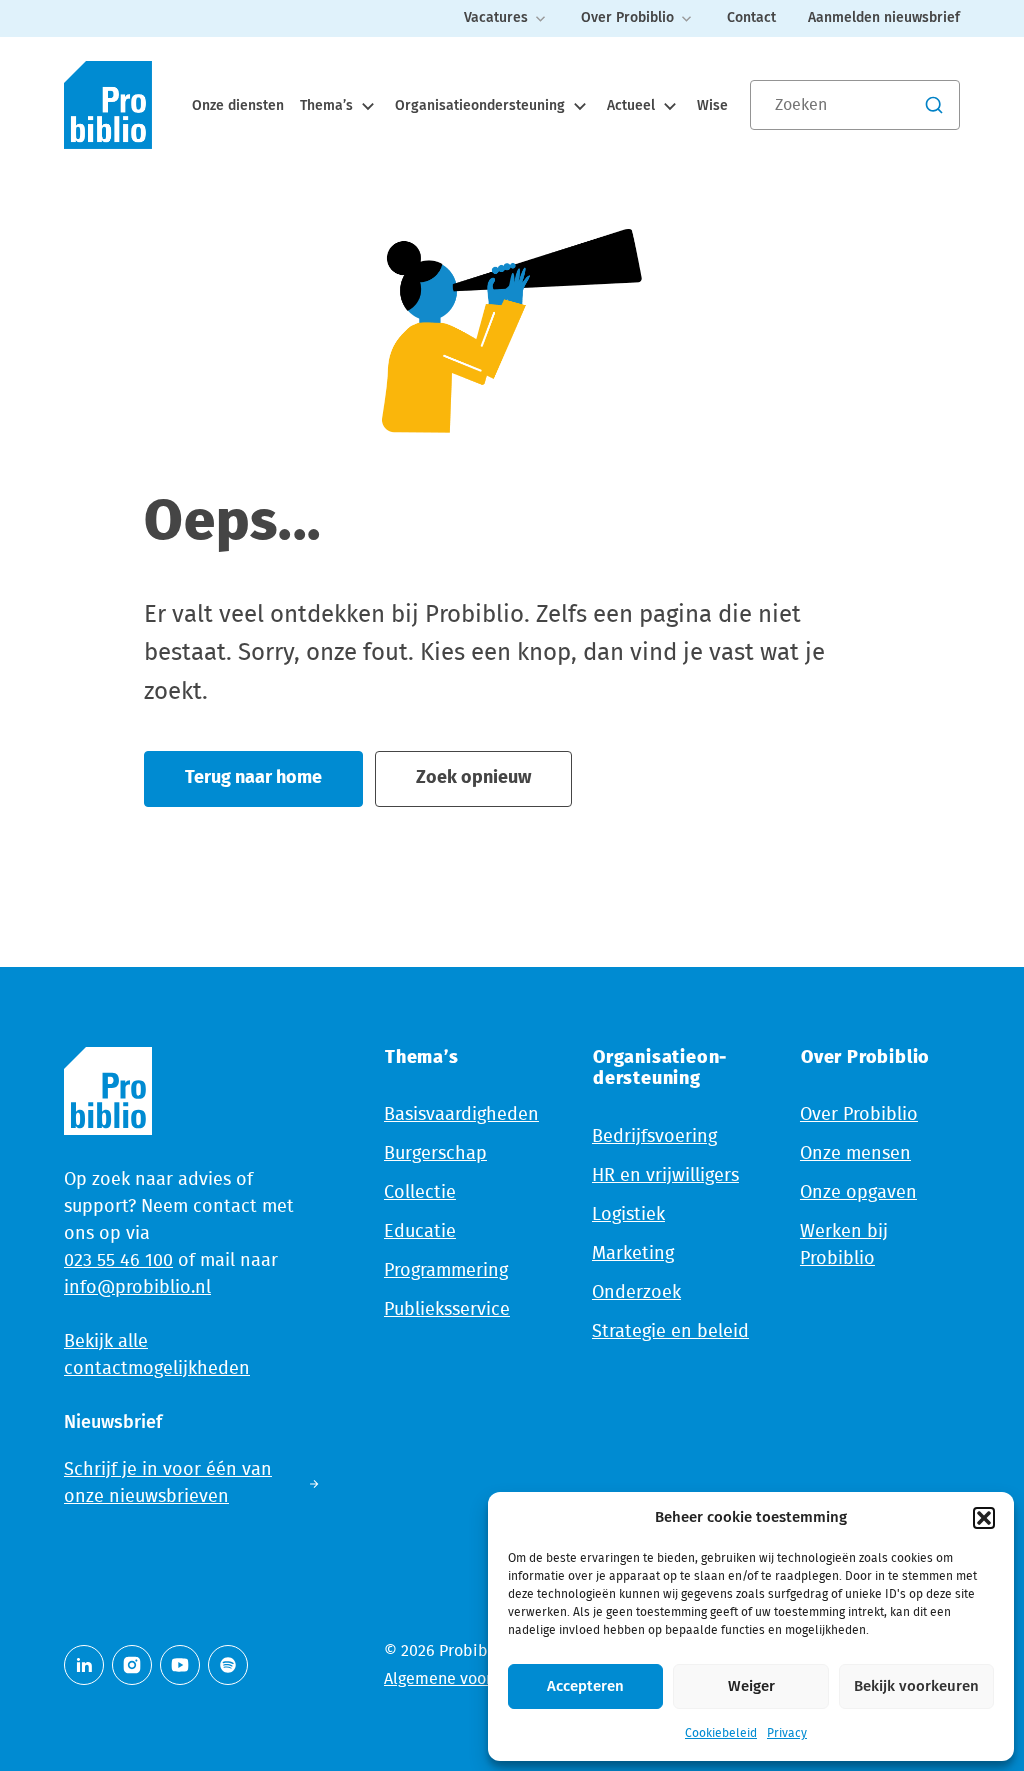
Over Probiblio (627, 18)
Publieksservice (447, 1310)
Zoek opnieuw (473, 778)
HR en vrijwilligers (665, 1176)
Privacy (787, 1733)
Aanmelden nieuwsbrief (884, 18)
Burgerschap (435, 1154)
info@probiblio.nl (137, 1288)
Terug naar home (253, 778)
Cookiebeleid (721, 1733)
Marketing (633, 1254)
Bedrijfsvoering (654, 1137)
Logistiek (628, 1215)
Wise (712, 106)
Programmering (446, 1271)
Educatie (420, 1232)
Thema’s (328, 106)
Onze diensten (238, 106)
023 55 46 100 (118, 1261)
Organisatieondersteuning (482, 106)
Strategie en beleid (670, 1332)
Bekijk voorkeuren (916, 1686)
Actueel (633, 106)
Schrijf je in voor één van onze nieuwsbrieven (168, 1483)
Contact (751, 18)
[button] (984, 1518)
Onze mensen (855, 1154)
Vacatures (496, 18)
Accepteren (585, 1686)
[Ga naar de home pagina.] (108, 105)
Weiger (751, 1686)
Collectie (420, 1193)
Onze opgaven (858, 1193)
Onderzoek (636, 1293)
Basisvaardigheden (461, 1115)
